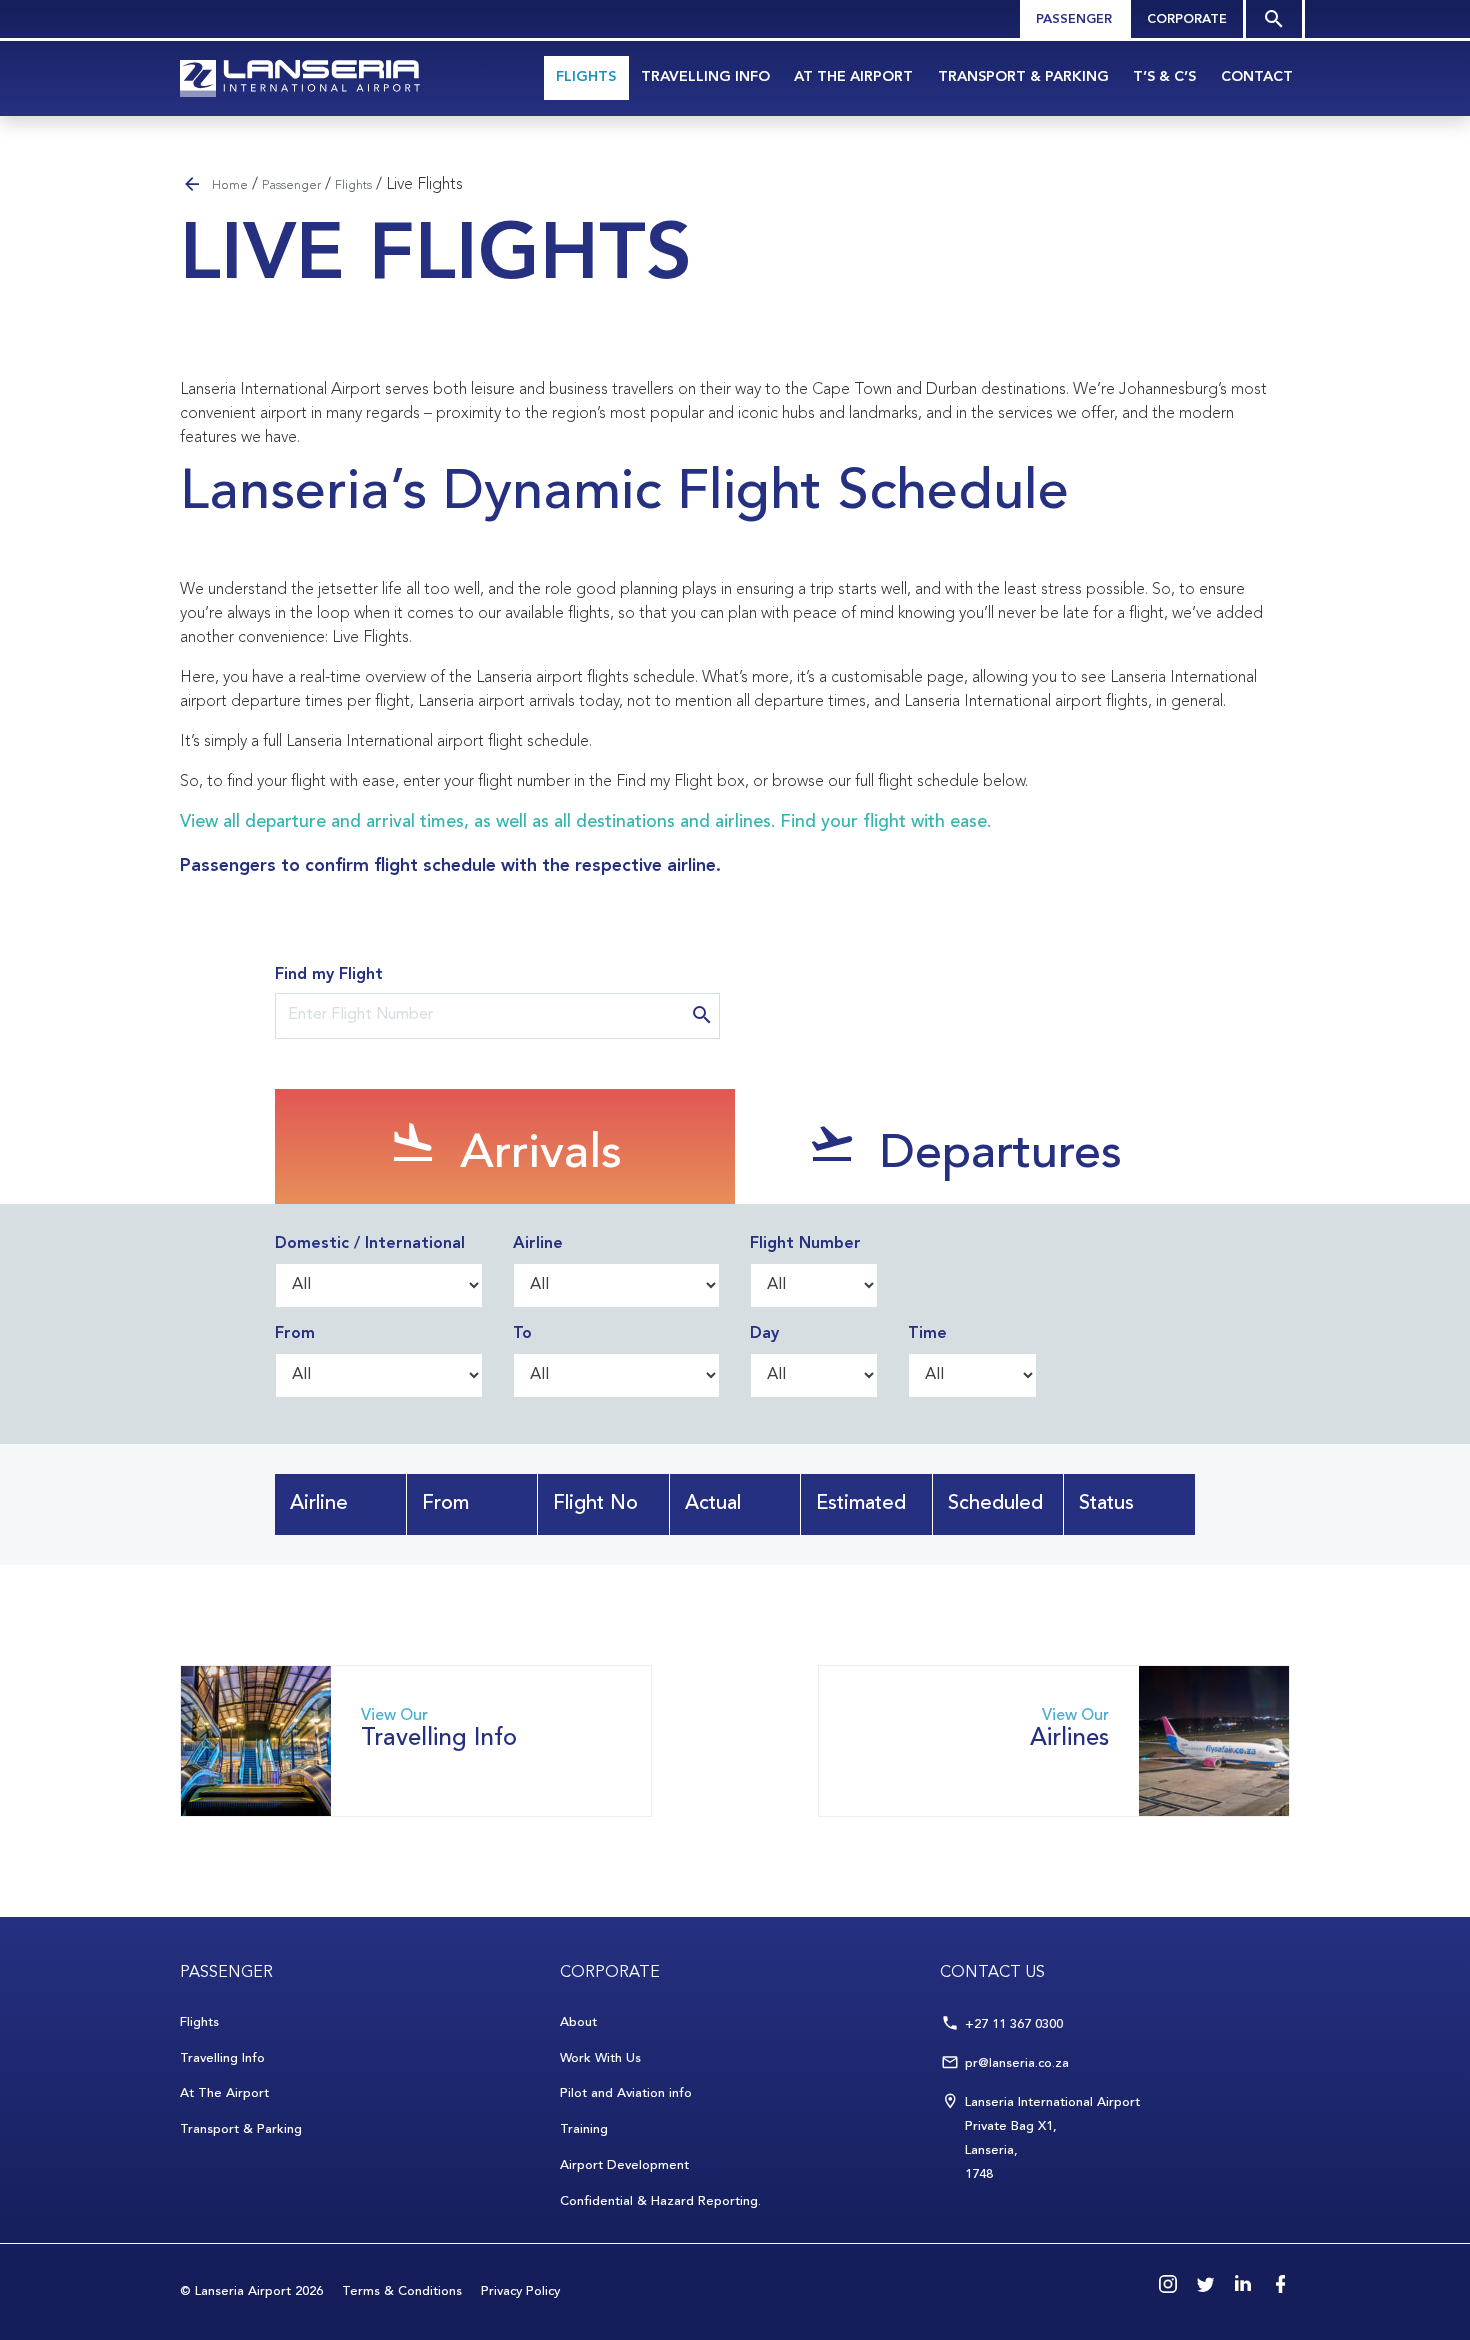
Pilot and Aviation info (626, 2093)
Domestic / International (370, 1244)
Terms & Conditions (402, 2291)
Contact (1257, 77)
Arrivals (534, 1155)
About (578, 2022)
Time (927, 1334)
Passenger (1074, 19)
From (295, 1334)
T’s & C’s (1164, 77)
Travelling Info (705, 77)
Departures (994, 1155)
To (522, 1334)
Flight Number (805, 1244)
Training (584, 2129)
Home (230, 185)
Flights (586, 77)
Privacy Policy (520, 2291)
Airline (538, 1244)
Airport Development (624, 2165)
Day (764, 1334)
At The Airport (853, 77)
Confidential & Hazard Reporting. (660, 2201)
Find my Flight (329, 975)
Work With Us (600, 2058)
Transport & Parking (1023, 77)
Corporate (1187, 19)
